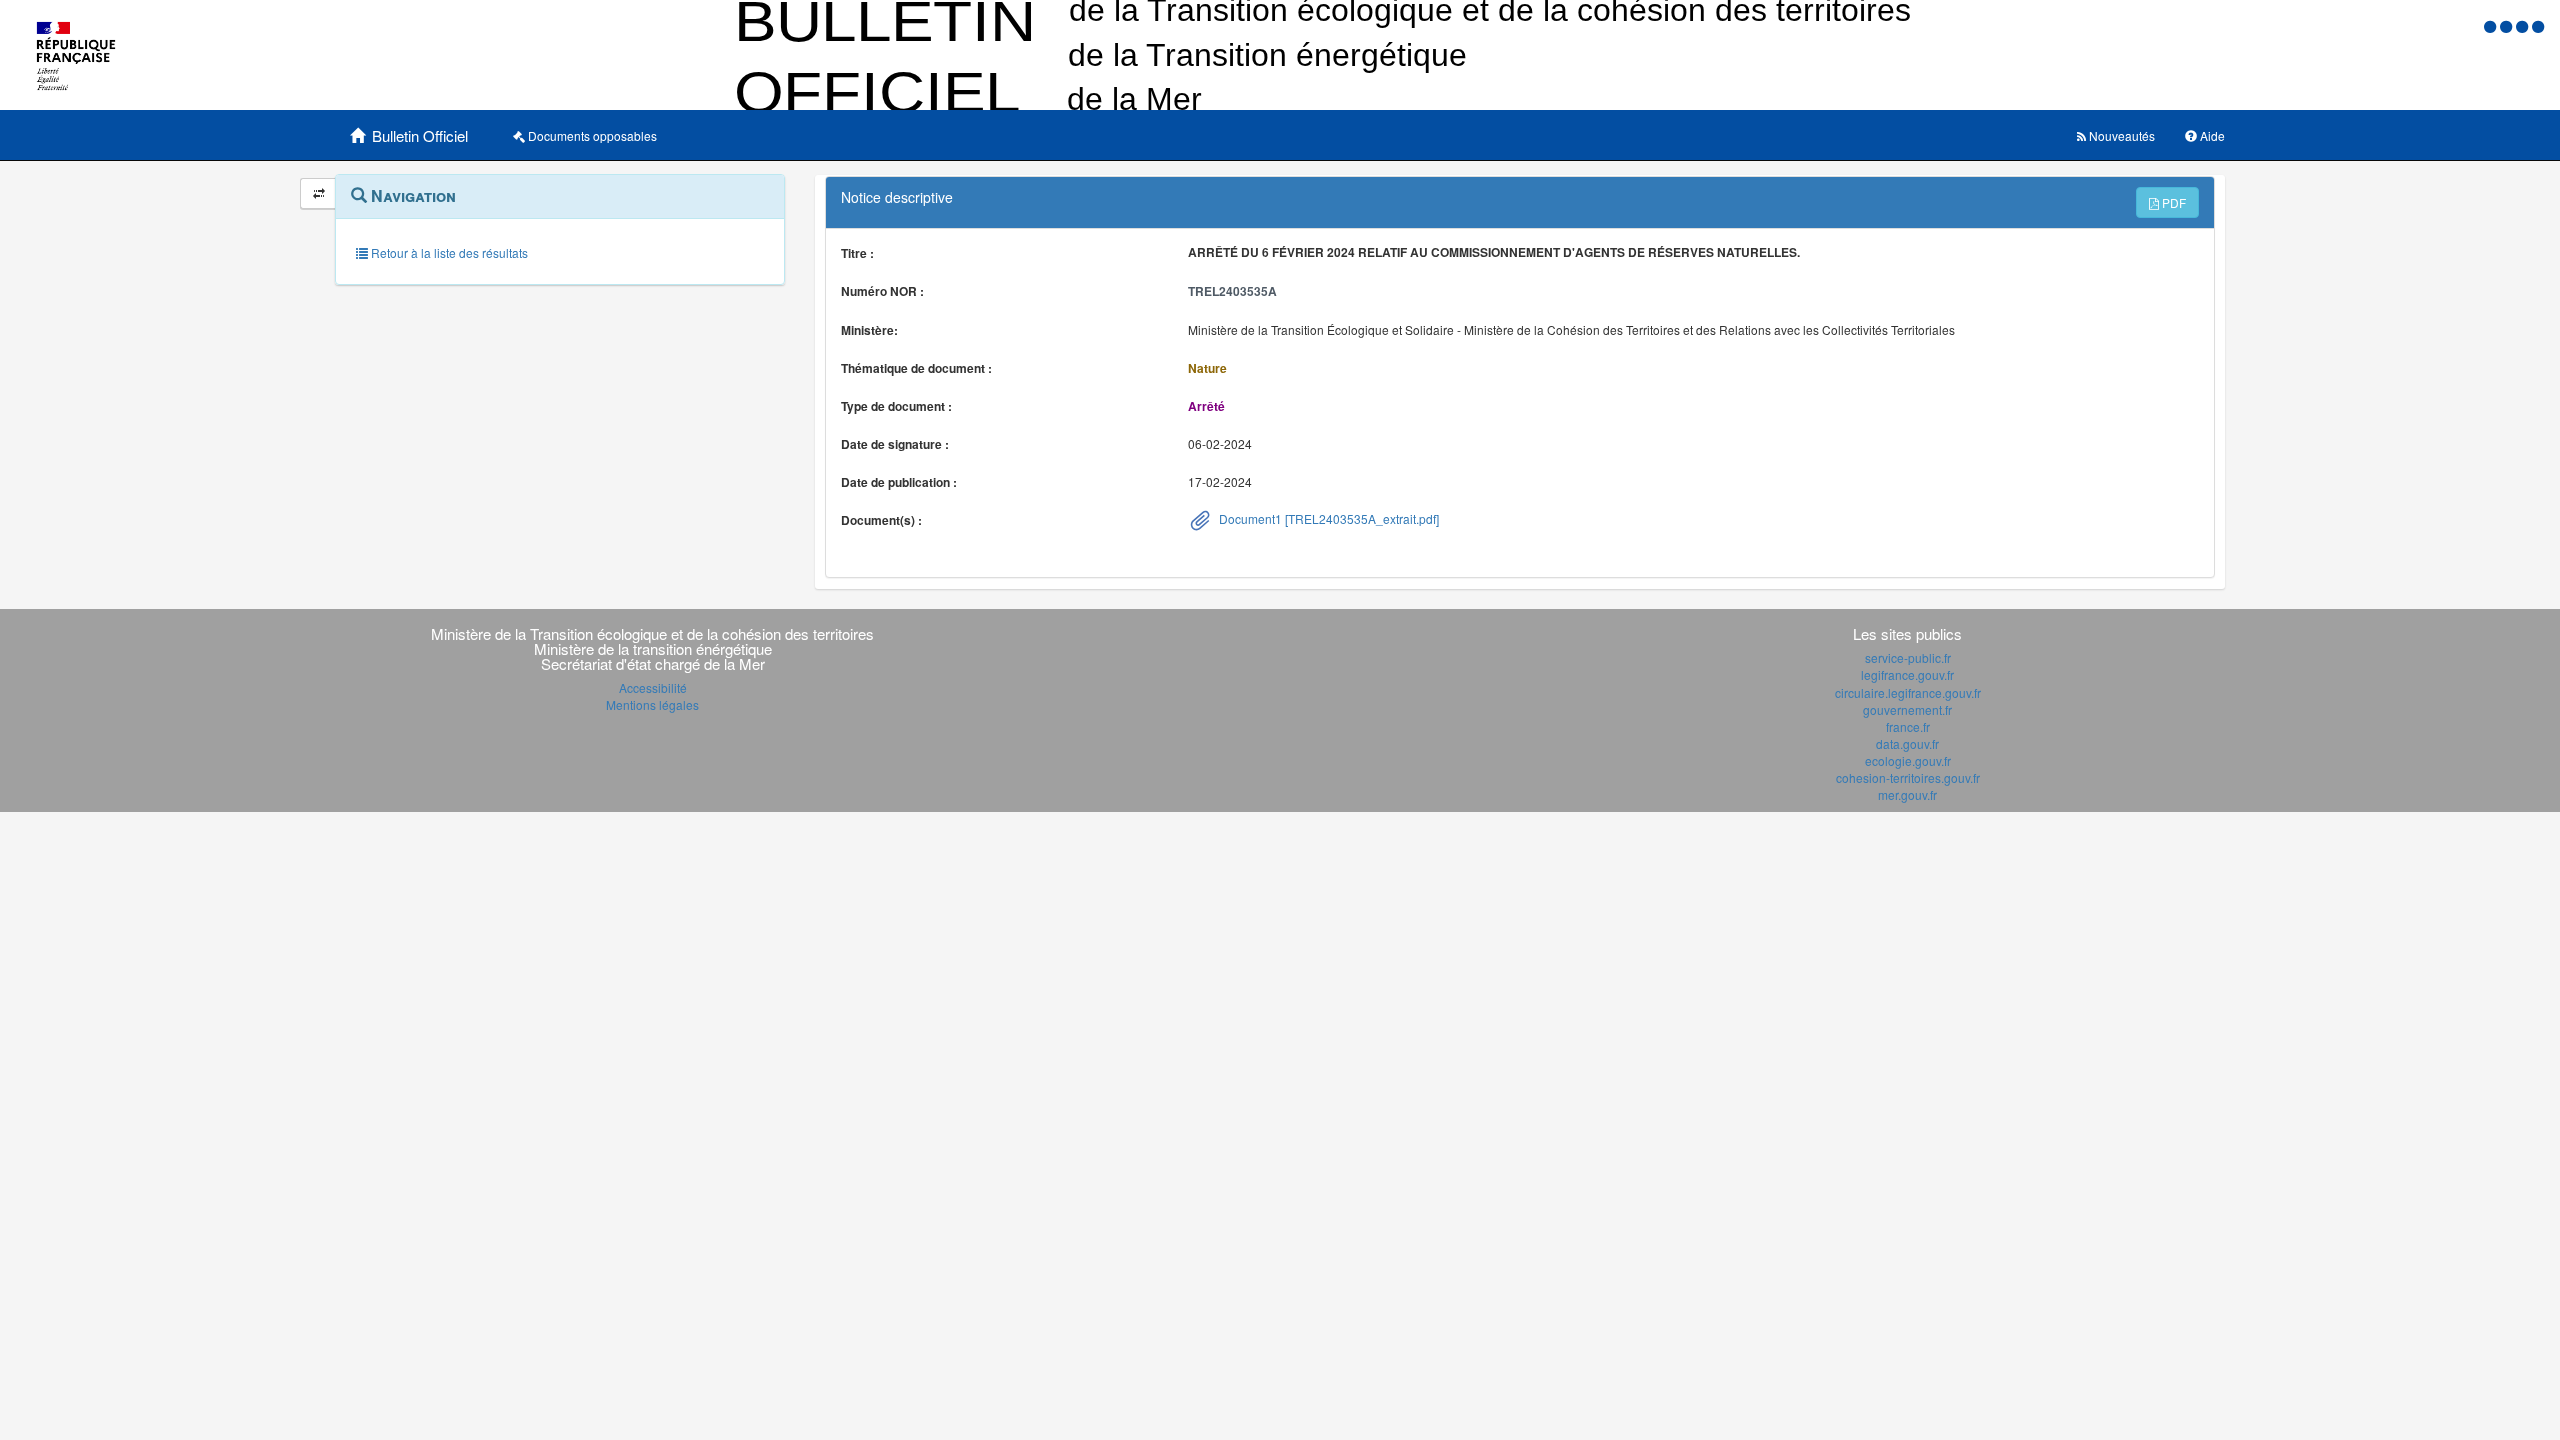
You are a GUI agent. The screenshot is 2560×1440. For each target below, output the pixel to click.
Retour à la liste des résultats (448, 252)
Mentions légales (652, 704)
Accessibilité (653, 687)
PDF (2172, 202)
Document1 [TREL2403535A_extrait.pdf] (1327, 518)
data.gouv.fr (1907, 743)
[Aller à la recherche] (2524, 25)
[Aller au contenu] (2508, 25)
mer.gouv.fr (1907, 794)
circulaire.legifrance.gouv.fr (1908, 692)
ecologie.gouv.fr (1908, 760)
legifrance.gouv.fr (1907, 674)
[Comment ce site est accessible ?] (2492, 25)
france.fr (1908, 726)
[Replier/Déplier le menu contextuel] (318, 193)
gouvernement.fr (1907, 709)
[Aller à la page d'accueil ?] (2538, 25)
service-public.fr (1908, 657)
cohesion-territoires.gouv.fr (1908, 777)
